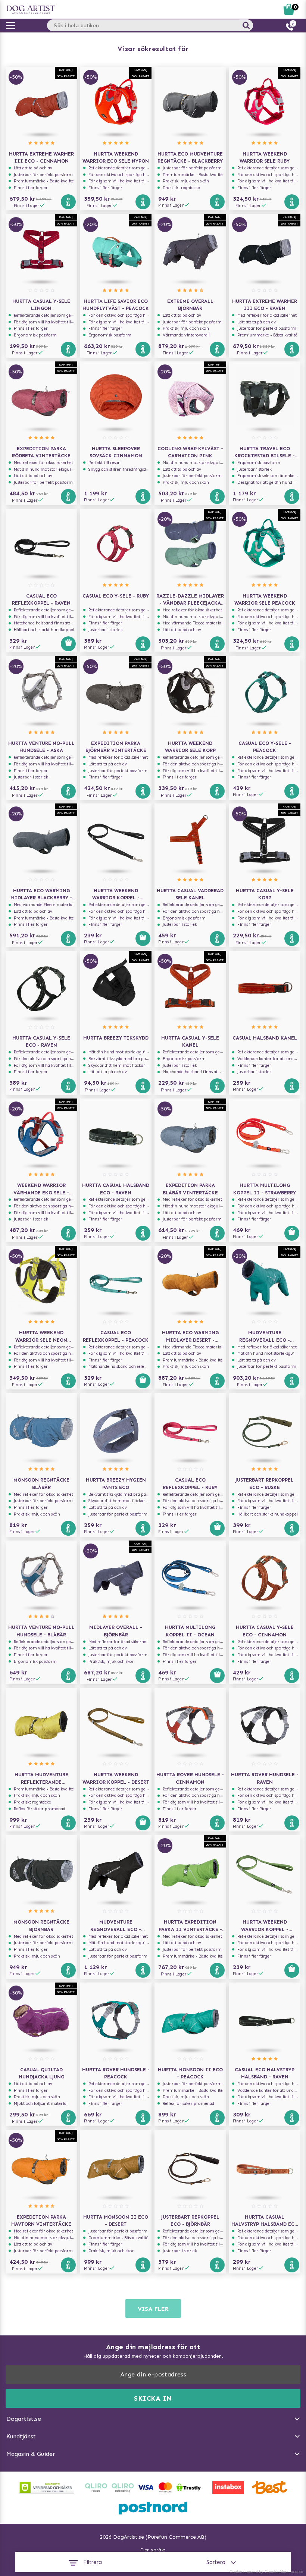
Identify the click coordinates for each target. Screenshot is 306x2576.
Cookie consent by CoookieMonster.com (266, 2572)
